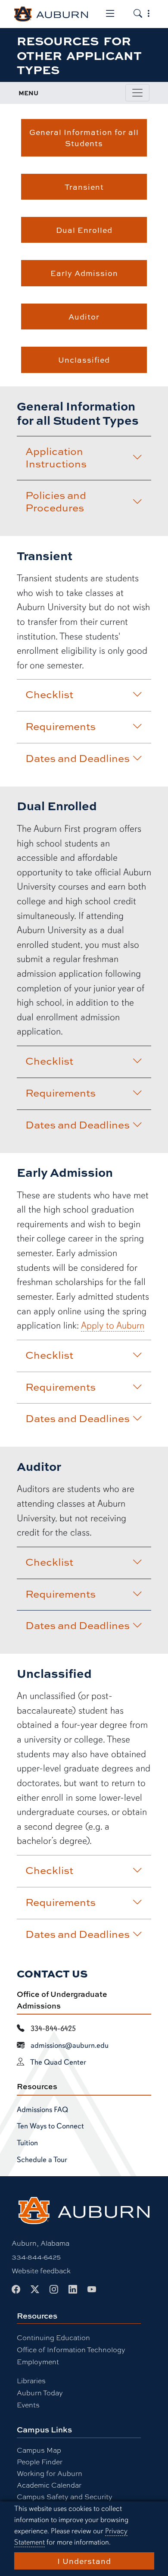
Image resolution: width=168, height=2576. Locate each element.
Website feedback (41, 2270)
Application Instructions (56, 457)
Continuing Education (53, 2337)
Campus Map (39, 2450)
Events (28, 2405)
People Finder (40, 2462)
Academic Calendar (49, 2485)
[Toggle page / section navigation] (137, 93)
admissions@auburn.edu (70, 2045)
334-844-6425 (36, 2257)
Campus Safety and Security (65, 2496)
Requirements (61, 726)
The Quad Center (58, 2062)
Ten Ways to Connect (50, 2126)
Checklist (49, 694)
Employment (38, 2361)
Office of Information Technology (71, 2349)
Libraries (31, 2380)
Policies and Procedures (56, 501)
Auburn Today (40, 2393)
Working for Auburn (50, 2473)
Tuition (27, 2143)
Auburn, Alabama (40, 2243)
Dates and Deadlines (78, 758)
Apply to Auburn (113, 1325)
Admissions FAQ (42, 2109)
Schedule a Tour (42, 2159)
